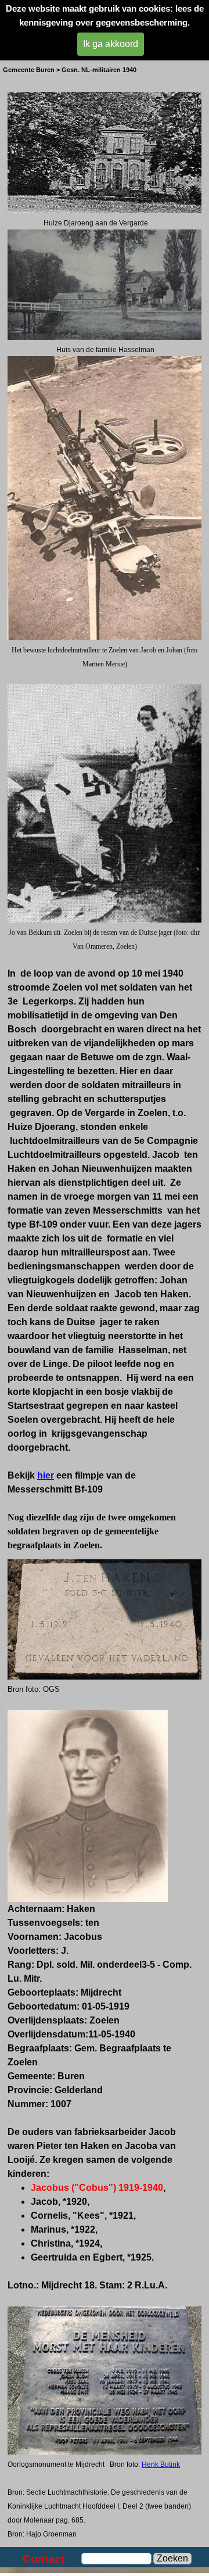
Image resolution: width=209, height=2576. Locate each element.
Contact (44, 2559)
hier (46, 1475)
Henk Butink (161, 2464)
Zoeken (172, 2558)
